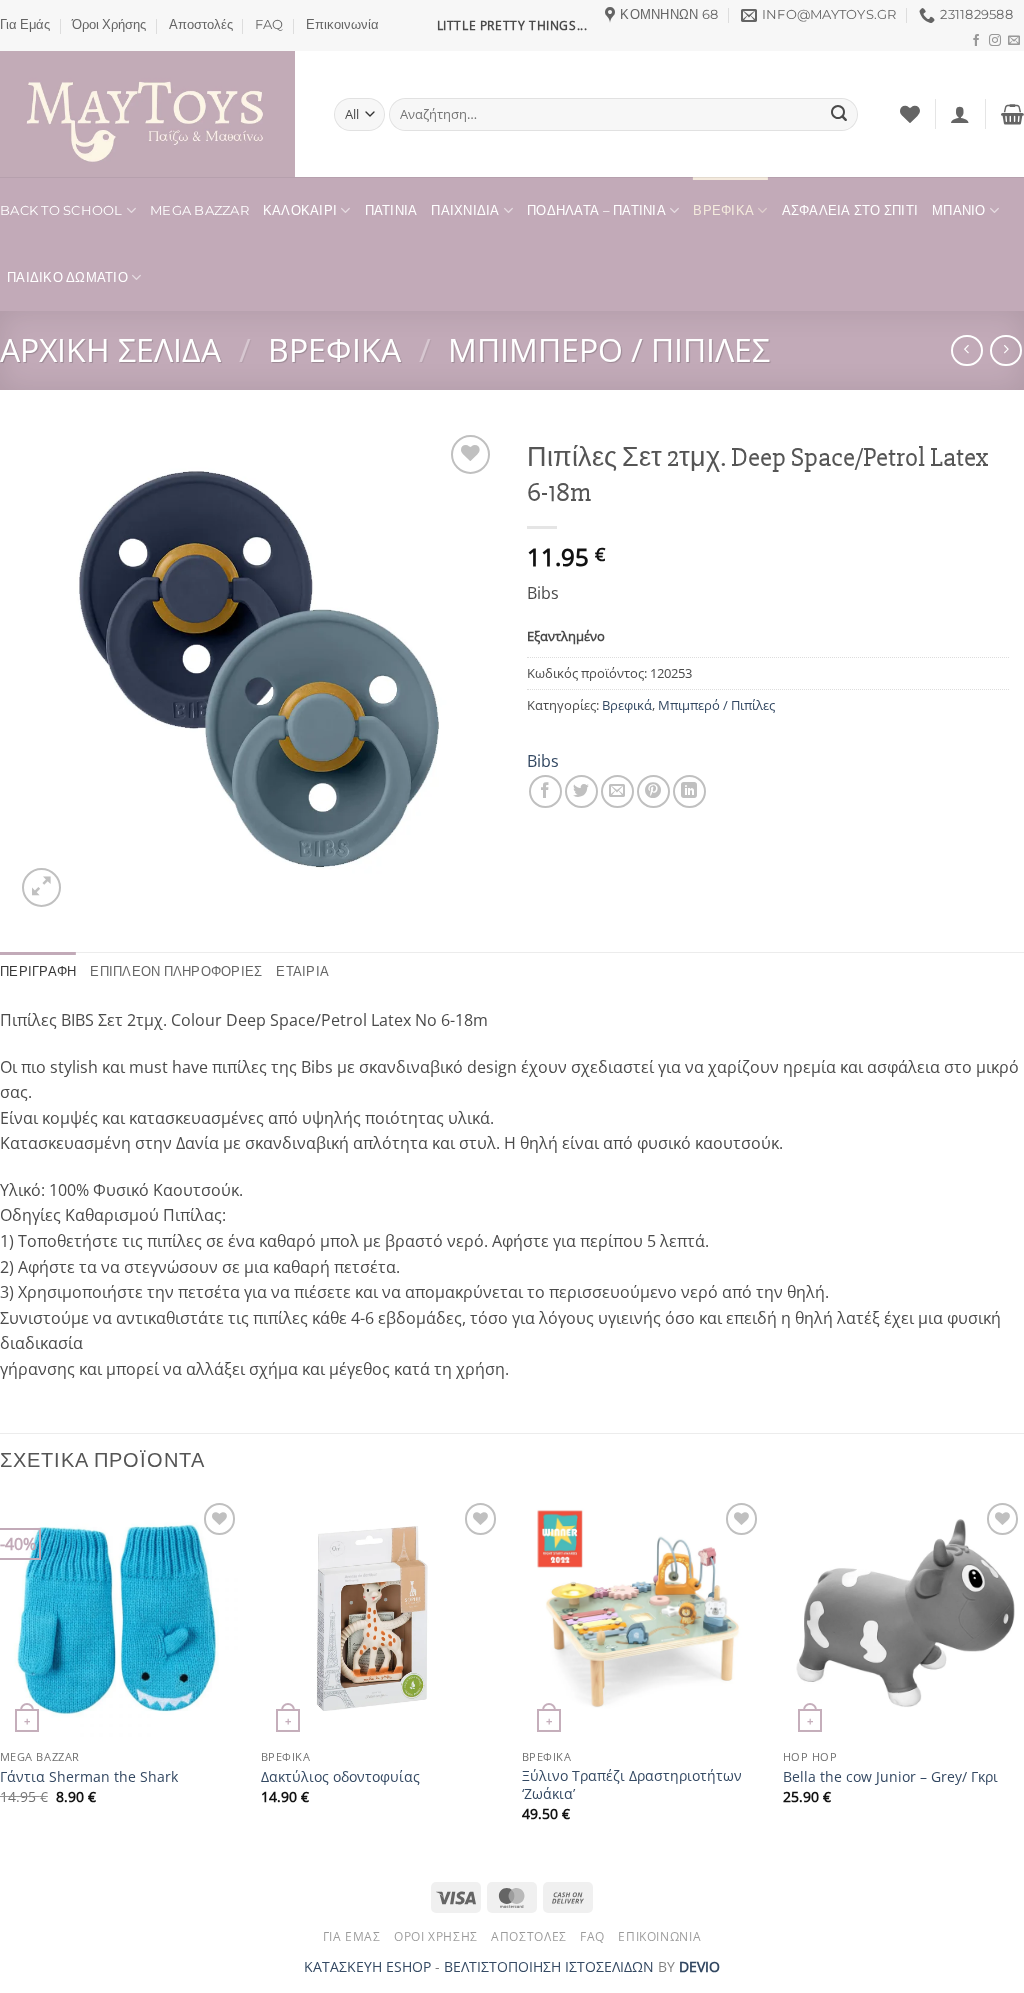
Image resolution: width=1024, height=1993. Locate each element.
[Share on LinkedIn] (689, 791)
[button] (960, 114)
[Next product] (966, 350)
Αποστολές (201, 24)
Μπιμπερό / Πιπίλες (609, 349)
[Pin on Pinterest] (653, 791)
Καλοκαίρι (300, 210)
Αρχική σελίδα (110, 349)
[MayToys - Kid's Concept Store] (152, 114)
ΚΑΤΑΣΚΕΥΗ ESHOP (367, 1966)
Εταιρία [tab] (302, 971)
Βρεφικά (723, 210)
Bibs (543, 761)
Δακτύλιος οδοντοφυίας (340, 1777)
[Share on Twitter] (581, 791)
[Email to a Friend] (617, 791)
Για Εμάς (25, 24)
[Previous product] (1005, 350)
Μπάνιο (959, 210)
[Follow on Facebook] (976, 41)
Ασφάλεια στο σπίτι (850, 210)
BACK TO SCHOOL (61, 210)
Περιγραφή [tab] (38, 971)
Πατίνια (391, 210)
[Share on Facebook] (545, 791)
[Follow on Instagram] (995, 41)
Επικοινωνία (342, 24)
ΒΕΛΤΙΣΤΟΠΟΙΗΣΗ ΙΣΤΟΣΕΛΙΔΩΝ (549, 1966)
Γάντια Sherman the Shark (89, 1777)
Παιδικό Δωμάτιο (67, 277)
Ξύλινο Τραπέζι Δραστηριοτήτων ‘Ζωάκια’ (632, 1785)
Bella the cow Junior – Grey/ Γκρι (890, 1777)
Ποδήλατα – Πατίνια (596, 210)
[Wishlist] (910, 114)
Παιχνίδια (465, 210)
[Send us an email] (1014, 41)
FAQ (269, 24)
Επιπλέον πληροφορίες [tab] (176, 971)
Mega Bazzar (199, 210)
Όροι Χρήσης (109, 24)
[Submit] (839, 115)
